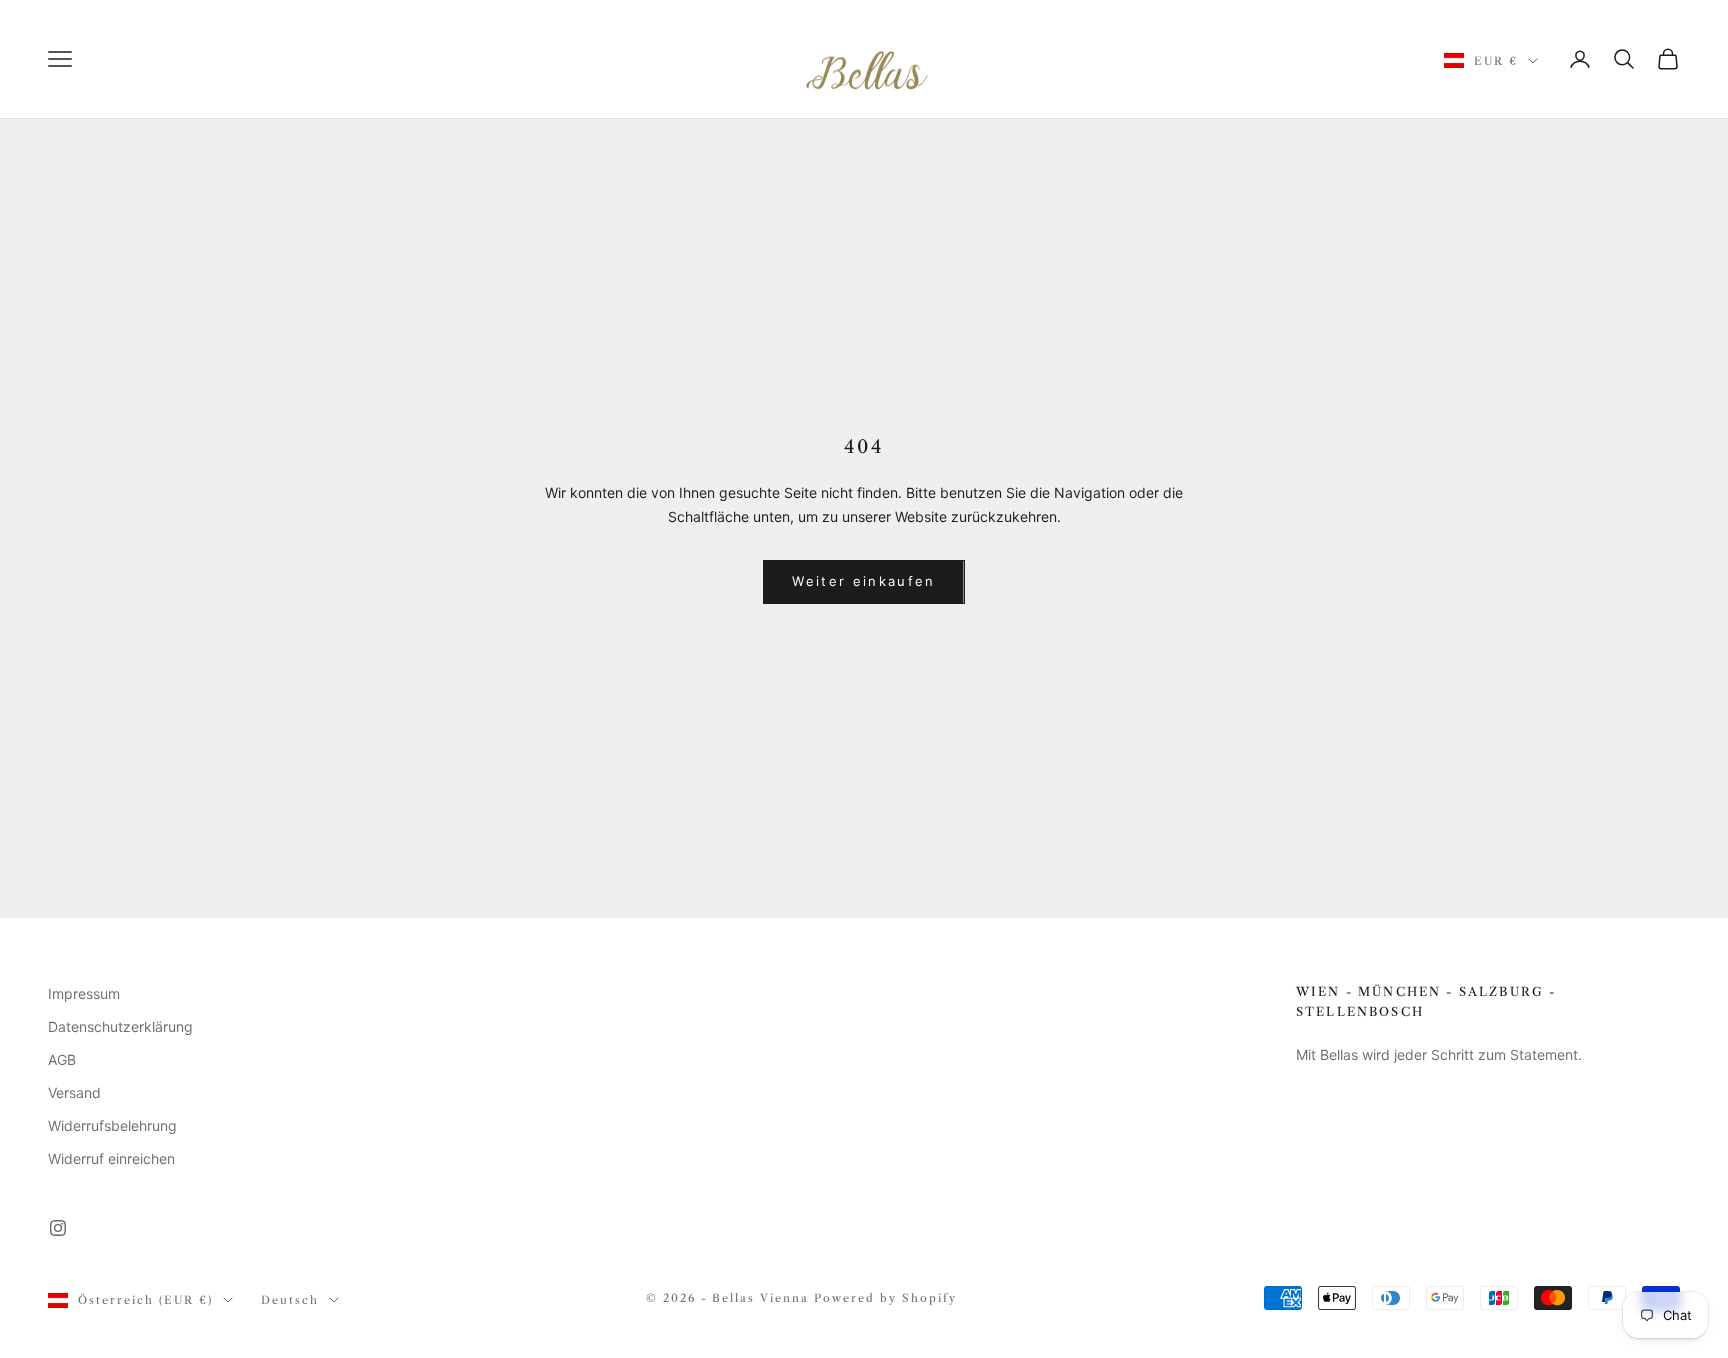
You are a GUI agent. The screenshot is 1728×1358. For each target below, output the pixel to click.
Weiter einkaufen (863, 581)
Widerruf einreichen (111, 1158)
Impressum (84, 993)
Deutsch (290, 1300)
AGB (62, 1059)
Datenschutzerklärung (120, 1026)
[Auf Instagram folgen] (58, 1228)
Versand (74, 1092)
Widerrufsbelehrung (112, 1125)
